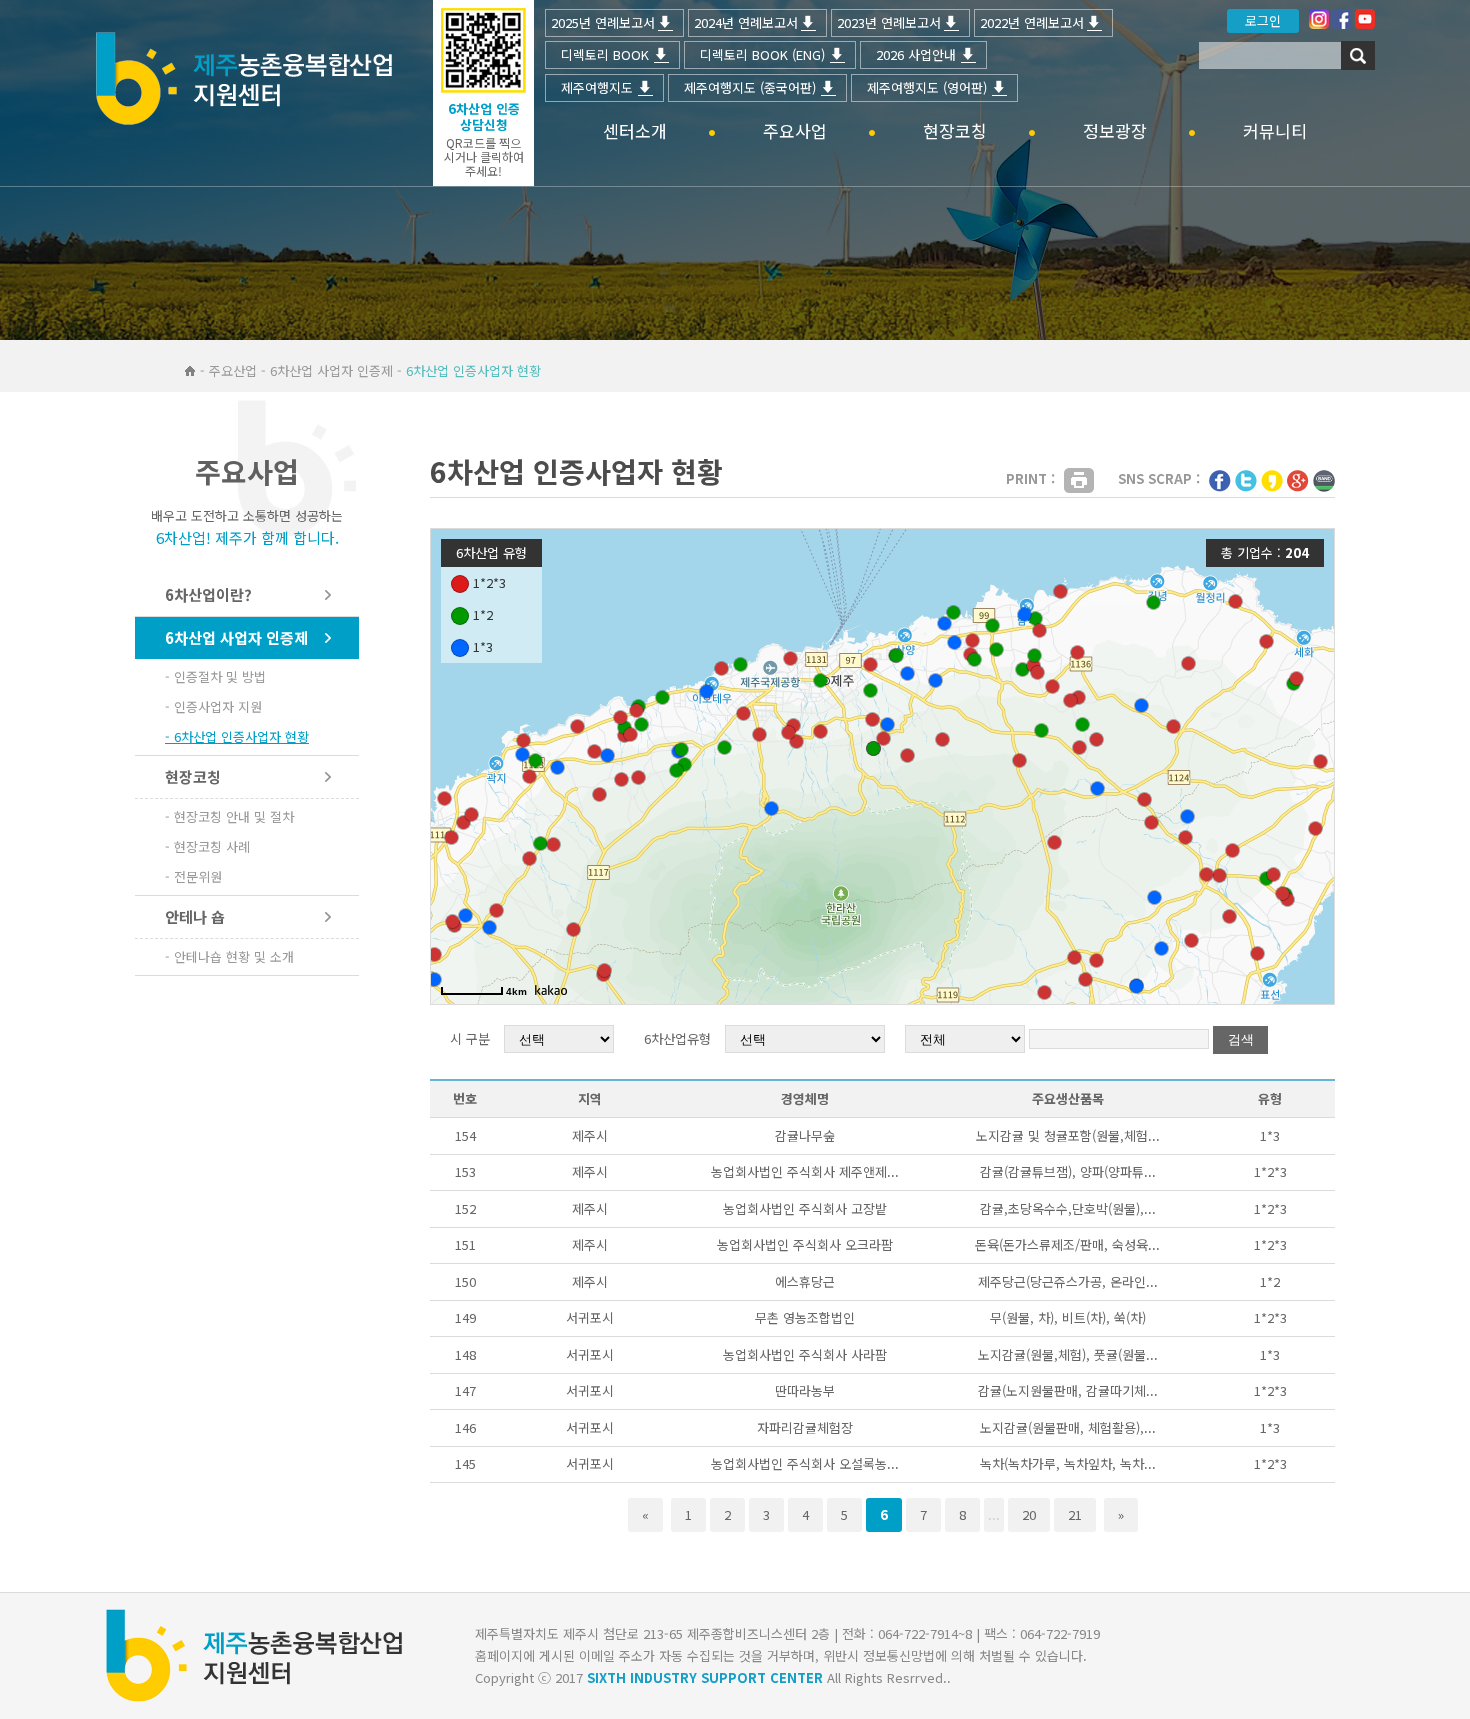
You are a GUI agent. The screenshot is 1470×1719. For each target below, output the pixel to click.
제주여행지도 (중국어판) (750, 87)
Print (1079, 480)
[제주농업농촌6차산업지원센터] (244, 81)
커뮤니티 (1275, 131)
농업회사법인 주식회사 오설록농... (805, 1463)
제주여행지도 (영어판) (927, 87)
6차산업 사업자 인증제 (236, 637)
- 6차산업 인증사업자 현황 (237, 736)
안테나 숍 (195, 916)
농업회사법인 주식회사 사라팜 (805, 1354)
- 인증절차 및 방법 (215, 676)
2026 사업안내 (916, 54)
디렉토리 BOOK (605, 54)
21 (1075, 1514)
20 (1029, 1514)
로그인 (1263, 20)
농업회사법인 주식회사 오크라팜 (805, 1244)
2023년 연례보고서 (889, 22)
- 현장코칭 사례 (207, 846)
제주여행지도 (597, 87)
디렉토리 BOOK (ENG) (762, 54)
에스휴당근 (805, 1281)
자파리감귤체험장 (805, 1427)
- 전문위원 (193, 876)
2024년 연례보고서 (746, 22)
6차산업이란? (208, 594)
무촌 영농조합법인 (805, 1317)
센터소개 (635, 131)
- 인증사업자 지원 (213, 706)
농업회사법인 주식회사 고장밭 (805, 1208)
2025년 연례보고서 (603, 22)
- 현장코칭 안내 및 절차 (229, 816)
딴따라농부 (805, 1390)
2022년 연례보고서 (1032, 22)
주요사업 (795, 131)
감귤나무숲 (805, 1135)
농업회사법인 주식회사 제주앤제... (805, 1171)
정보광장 (1115, 131)
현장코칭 (955, 131)
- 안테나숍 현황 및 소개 (229, 956)
